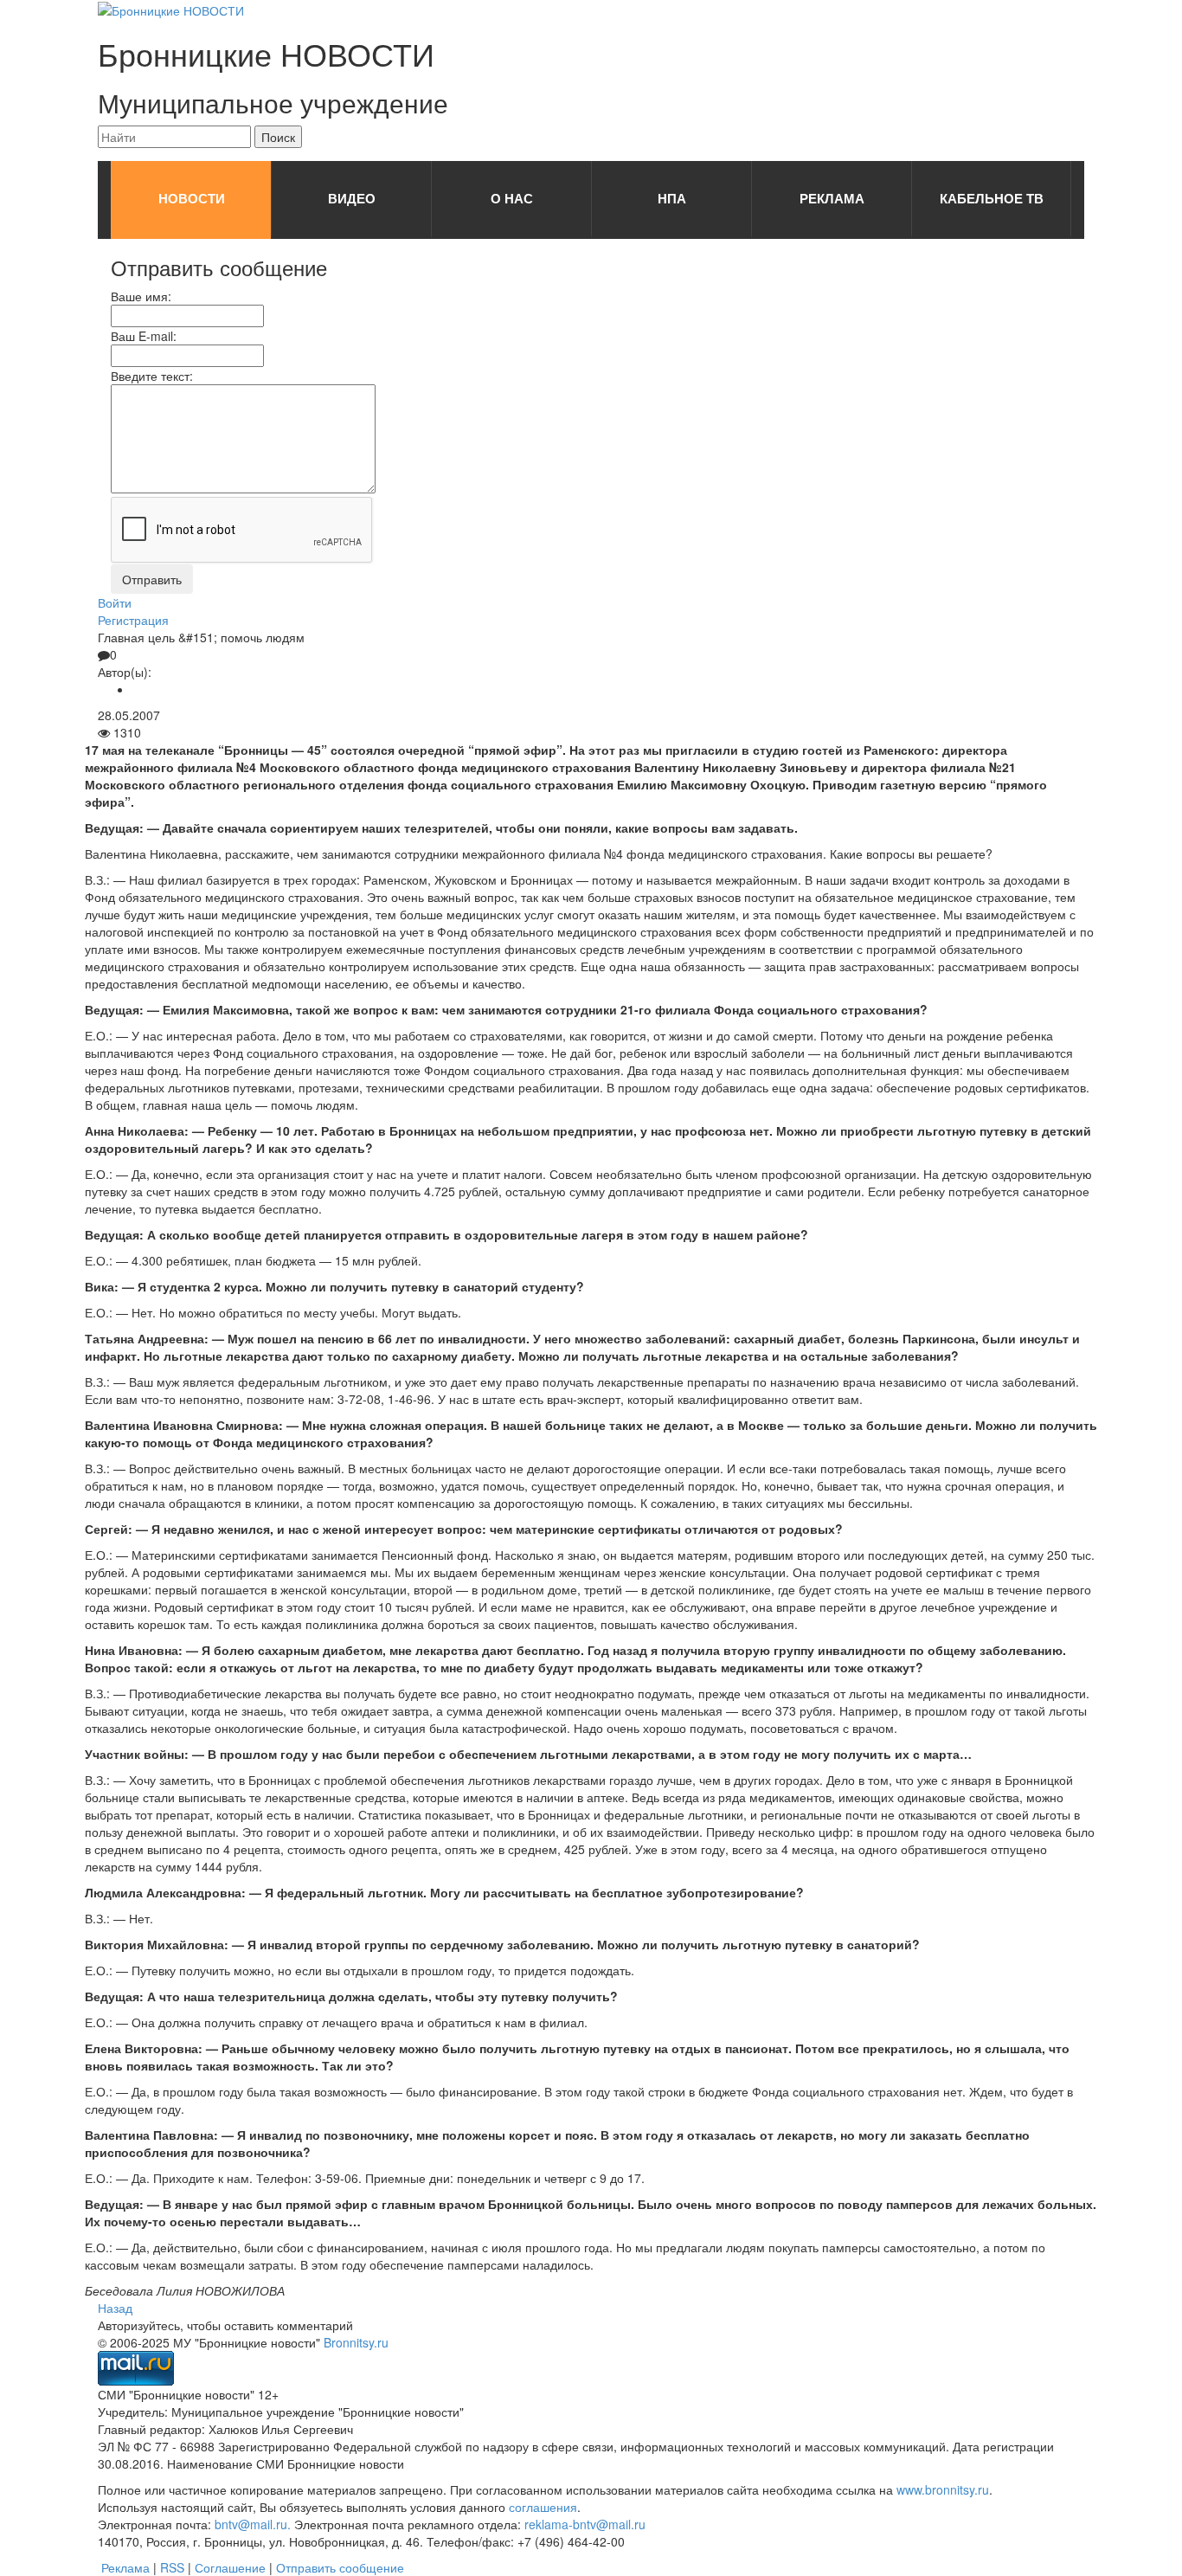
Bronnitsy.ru (356, 2342)
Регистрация (133, 620)
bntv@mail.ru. (253, 2524)
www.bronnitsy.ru (943, 2489)
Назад (115, 2308)
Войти (115, 602)
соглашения (543, 2507)
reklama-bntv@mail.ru (585, 2524)
